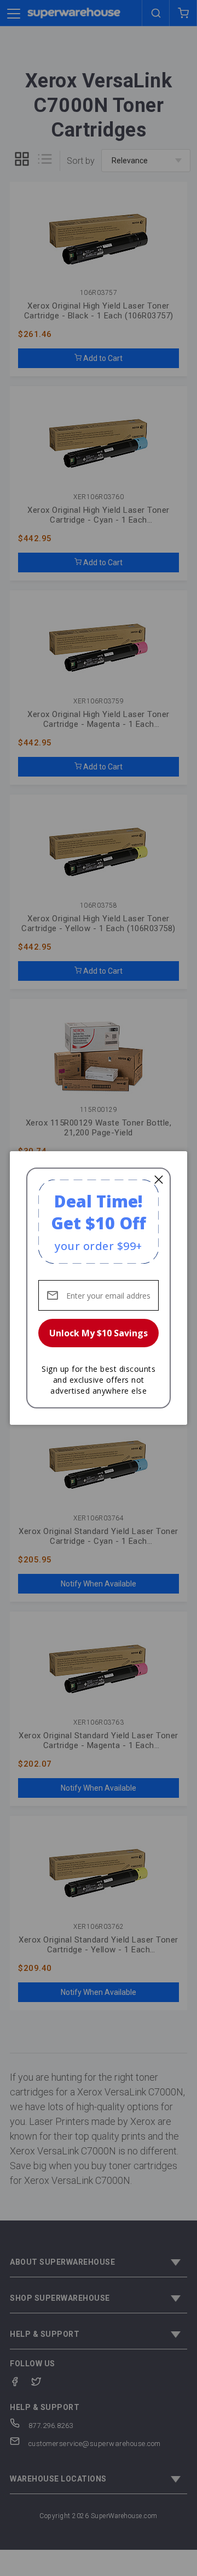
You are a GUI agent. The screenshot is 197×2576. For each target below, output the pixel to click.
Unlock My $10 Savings (99, 1333)
